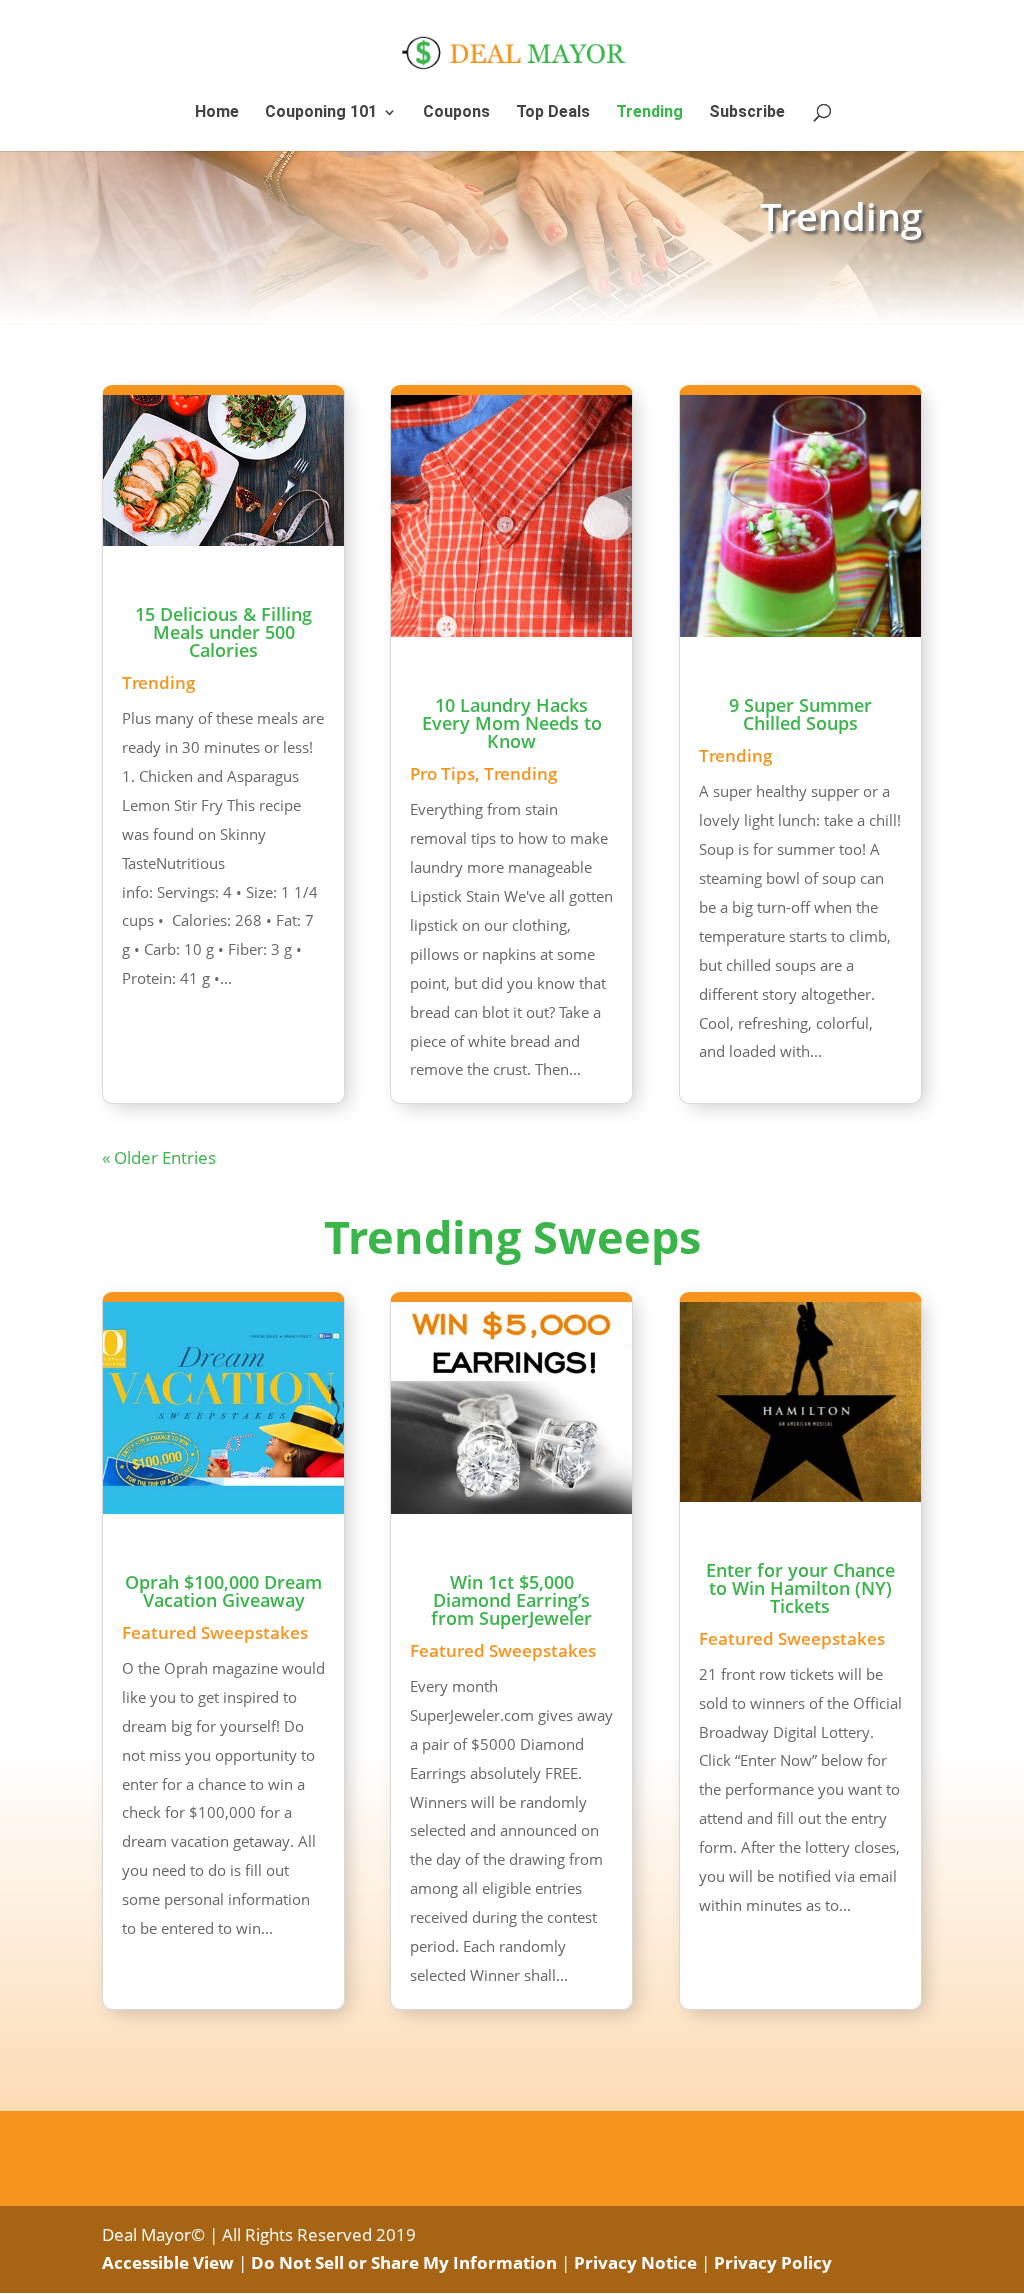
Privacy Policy (773, 2262)
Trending (649, 113)
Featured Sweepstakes (215, 1632)
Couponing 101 (321, 113)
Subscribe (747, 113)
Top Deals (553, 113)
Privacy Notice (635, 2262)
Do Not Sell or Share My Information (404, 2262)
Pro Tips (442, 773)
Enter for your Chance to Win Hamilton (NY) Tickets (800, 1588)
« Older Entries (159, 1157)
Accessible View (168, 2262)
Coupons (456, 113)
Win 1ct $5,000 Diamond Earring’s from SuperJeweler (511, 1600)
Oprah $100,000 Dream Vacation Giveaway (223, 1591)
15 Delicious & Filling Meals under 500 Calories (223, 632)
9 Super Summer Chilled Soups (800, 714)
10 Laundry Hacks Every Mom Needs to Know (512, 723)
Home (217, 113)
